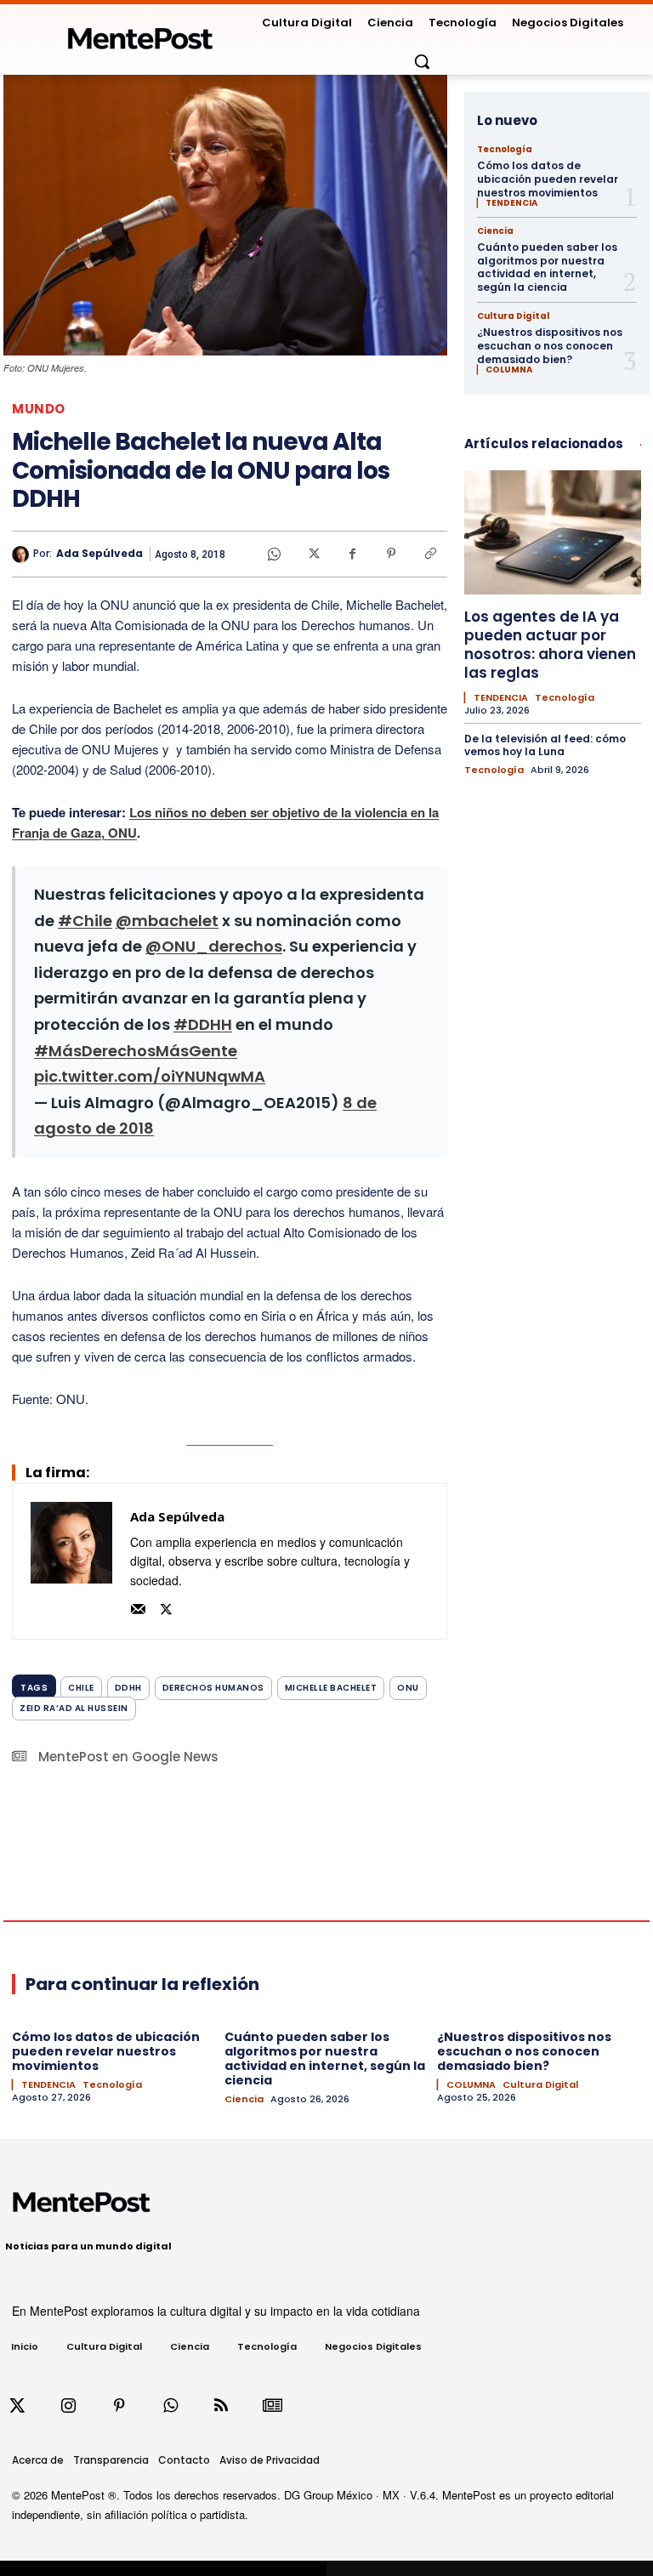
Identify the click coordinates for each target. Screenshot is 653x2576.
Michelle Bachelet (331, 1688)
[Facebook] (352, 554)
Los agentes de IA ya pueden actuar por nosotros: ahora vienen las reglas (550, 645)
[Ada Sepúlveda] (23, 554)
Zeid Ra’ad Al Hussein (74, 1708)
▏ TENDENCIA (507, 203)
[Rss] (221, 2406)
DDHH (128, 1688)
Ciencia (495, 231)
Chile (81, 1688)
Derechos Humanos (213, 1688)
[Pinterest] (391, 554)
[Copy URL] (430, 554)
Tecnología (505, 150)
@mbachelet (167, 921)
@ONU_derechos (214, 946)
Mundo (39, 409)
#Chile (85, 921)
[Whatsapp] (170, 2406)
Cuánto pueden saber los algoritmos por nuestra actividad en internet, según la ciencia (547, 267)
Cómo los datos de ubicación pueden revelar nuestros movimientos (548, 179)
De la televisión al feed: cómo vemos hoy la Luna (545, 745)
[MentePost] (140, 34)
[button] (422, 61)
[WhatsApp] (274, 554)
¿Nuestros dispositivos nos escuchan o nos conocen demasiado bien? (550, 345)
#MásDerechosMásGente (136, 1051)
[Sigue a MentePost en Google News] (272, 2406)
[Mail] (138, 1607)
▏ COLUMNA (505, 370)
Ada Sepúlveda (99, 554)
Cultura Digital (513, 316)
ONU (408, 1688)
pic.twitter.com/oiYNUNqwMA (150, 1076)
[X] (313, 554)
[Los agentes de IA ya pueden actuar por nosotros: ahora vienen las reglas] (553, 532)
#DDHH (203, 1024)
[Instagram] (68, 2406)
